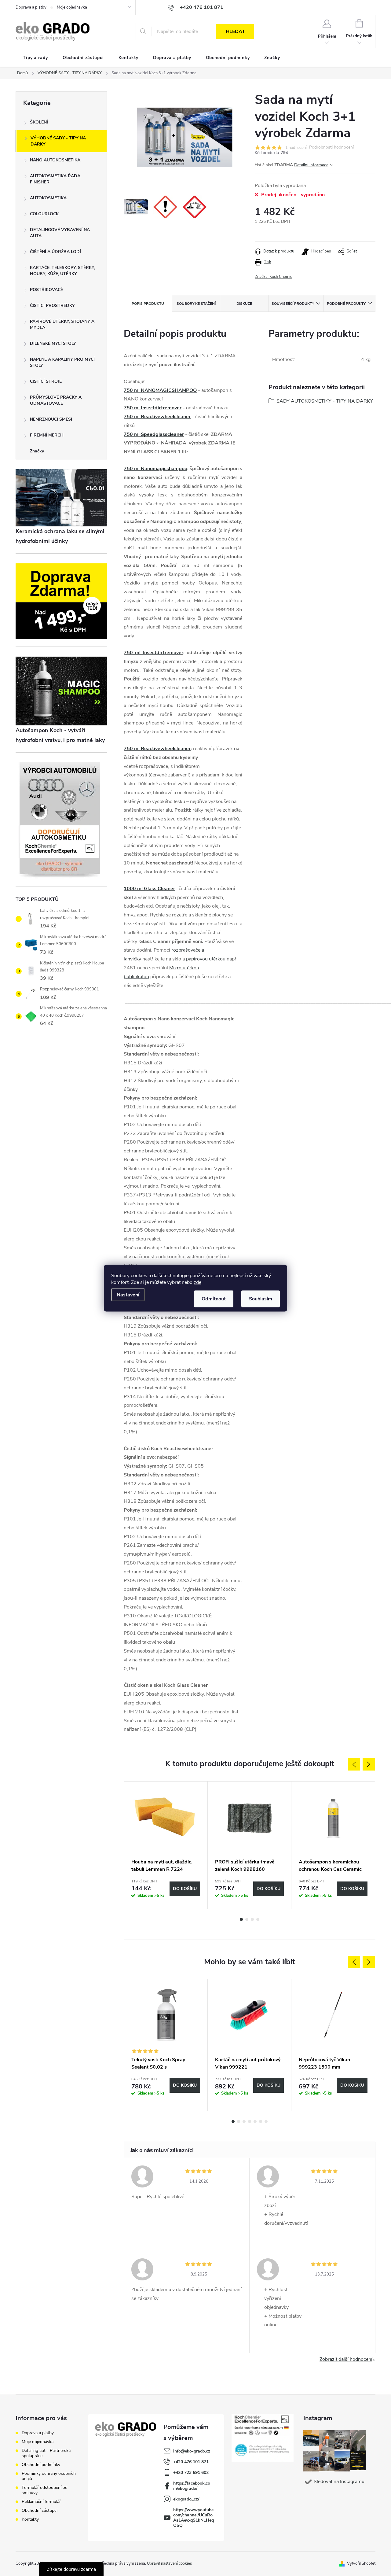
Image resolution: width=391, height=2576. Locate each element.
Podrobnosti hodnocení (331, 147)
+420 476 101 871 (191, 2462)
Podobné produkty (346, 304)
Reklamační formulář (41, 2502)
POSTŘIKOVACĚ (46, 290)
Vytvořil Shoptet (361, 2563)
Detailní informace (311, 165)
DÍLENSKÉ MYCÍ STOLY (53, 343)
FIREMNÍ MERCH (47, 435)
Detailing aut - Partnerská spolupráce (46, 2453)
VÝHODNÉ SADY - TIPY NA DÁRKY (58, 141)
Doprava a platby (31, 7)
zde (197, 1282)
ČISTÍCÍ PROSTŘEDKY (52, 306)
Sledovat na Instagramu (339, 2482)
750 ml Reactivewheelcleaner (157, 417)
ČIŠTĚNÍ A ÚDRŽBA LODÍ (55, 252)
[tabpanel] (166, 1845)
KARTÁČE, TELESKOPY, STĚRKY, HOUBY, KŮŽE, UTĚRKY (62, 271)
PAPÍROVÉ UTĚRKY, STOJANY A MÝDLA (62, 324)
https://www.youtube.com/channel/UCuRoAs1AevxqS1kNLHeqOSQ (194, 2518)
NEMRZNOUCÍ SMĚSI (51, 419)
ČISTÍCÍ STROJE (46, 381)
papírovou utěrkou (206, 959)
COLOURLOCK (44, 214)
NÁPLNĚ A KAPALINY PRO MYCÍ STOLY (62, 362)
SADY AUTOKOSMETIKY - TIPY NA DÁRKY (325, 401)
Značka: (274, 277)
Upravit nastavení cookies (169, 2563)
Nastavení (128, 1295)
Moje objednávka (72, 7)
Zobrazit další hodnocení (346, 2359)
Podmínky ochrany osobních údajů (49, 2476)
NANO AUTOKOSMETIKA (55, 160)
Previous (354, 1764)
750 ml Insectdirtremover (153, 408)
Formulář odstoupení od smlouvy (45, 2490)
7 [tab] (266, 2121)
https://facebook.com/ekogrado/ (192, 2486)
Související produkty (293, 304)
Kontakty (30, 2519)
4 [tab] (258, 1919)
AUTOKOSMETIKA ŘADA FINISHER (55, 179)
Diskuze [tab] (244, 304)
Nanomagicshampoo (164, 469)
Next (369, 1764)
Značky (37, 451)
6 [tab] (261, 2121)
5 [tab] (255, 2121)
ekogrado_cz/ (186, 2499)
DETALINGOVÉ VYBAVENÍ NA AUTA (60, 233)
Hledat (235, 31)
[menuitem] (35, 58)
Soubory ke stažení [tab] (196, 304)
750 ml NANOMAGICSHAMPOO (160, 390)
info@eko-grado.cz (192, 2451)
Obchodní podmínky (41, 2465)
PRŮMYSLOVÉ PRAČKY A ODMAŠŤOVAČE (56, 400)
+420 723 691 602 (191, 2473)
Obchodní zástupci (40, 2510)
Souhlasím (261, 1299)
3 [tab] (252, 1919)
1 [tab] (241, 1919)
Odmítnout (214, 1299)
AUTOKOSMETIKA (48, 198)
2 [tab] (247, 1919)
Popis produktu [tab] (148, 304)
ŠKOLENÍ (39, 122)
